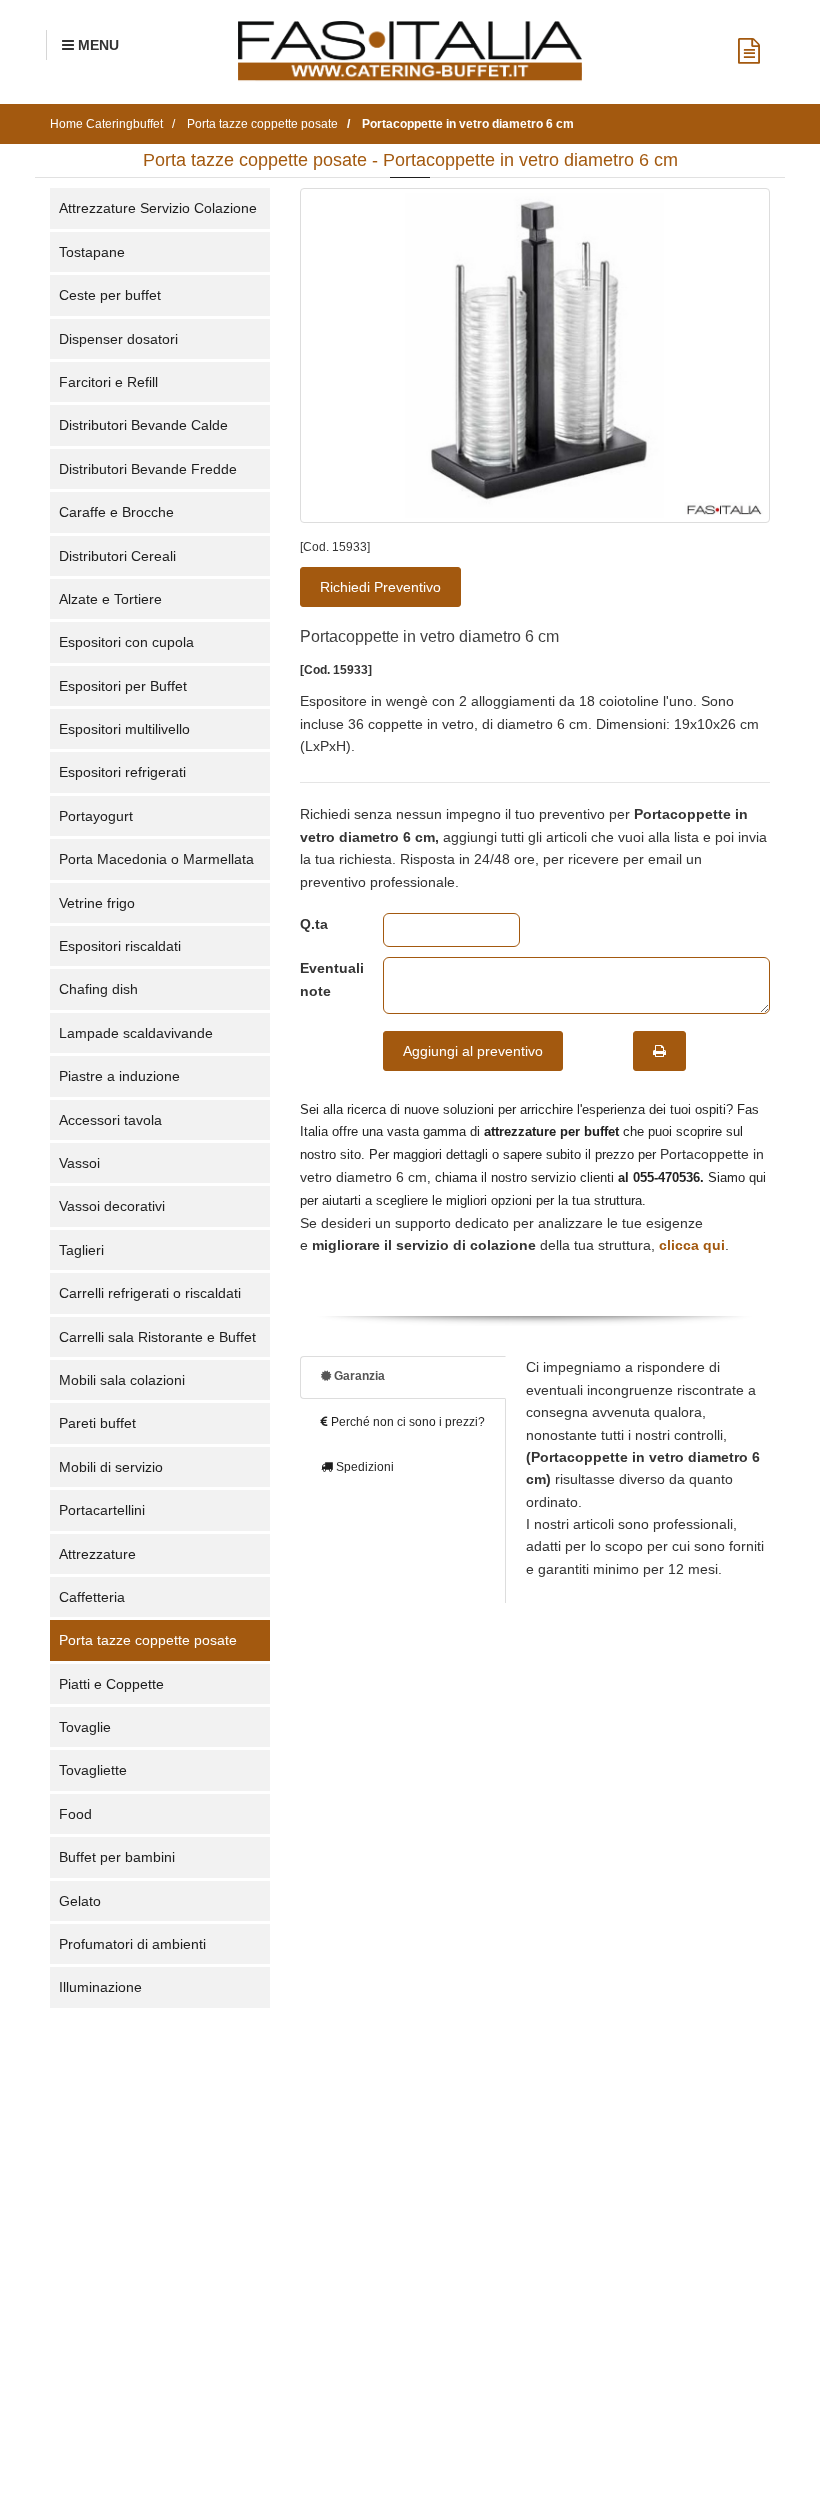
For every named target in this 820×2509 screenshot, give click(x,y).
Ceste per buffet (110, 295)
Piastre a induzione (119, 1076)
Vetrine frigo (97, 903)
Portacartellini (102, 1510)
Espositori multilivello (124, 729)
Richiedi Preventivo (380, 587)
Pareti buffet (97, 1423)
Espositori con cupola (126, 642)
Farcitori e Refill (108, 382)
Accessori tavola (110, 1120)
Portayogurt (96, 816)
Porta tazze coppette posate (148, 1640)
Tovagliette (93, 1770)
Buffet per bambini (117, 1857)
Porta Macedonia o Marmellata (156, 859)
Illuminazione (100, 1987)
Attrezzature (97, 1554)
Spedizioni (363, 1467)
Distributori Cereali (117, 556)
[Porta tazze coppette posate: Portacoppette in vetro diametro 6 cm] (535, 355)
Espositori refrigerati (122, 772)
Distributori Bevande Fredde (148, 469)
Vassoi (79, 1163)
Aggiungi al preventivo (473, 1051)
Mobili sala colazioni (122, 1380)
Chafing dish (98, 989)
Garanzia (358, 1376)
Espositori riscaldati (120, 946)
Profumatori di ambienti (132, 1944)
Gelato (80, 1901)
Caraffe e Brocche (116, 512)
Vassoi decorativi (112, 1206)
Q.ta (314, 924)
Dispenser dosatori (118, 339)
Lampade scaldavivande (136, 1033)
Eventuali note (326, 979)
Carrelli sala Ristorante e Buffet (157, 1337)
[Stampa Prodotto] (659, 1051)
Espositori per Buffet (123, 686)
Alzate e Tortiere (110, 599)
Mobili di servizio (111, 1467)
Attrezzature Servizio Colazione (158, 208)
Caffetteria (92, 1597)
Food (75, 1814)
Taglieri (81, 1250)
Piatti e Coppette (111, 1684)
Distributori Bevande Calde (143, 425)
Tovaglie (85, 1727)
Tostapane (92, 252)
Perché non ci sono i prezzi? (406, 1422)
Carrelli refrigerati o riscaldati (150, 1293)
